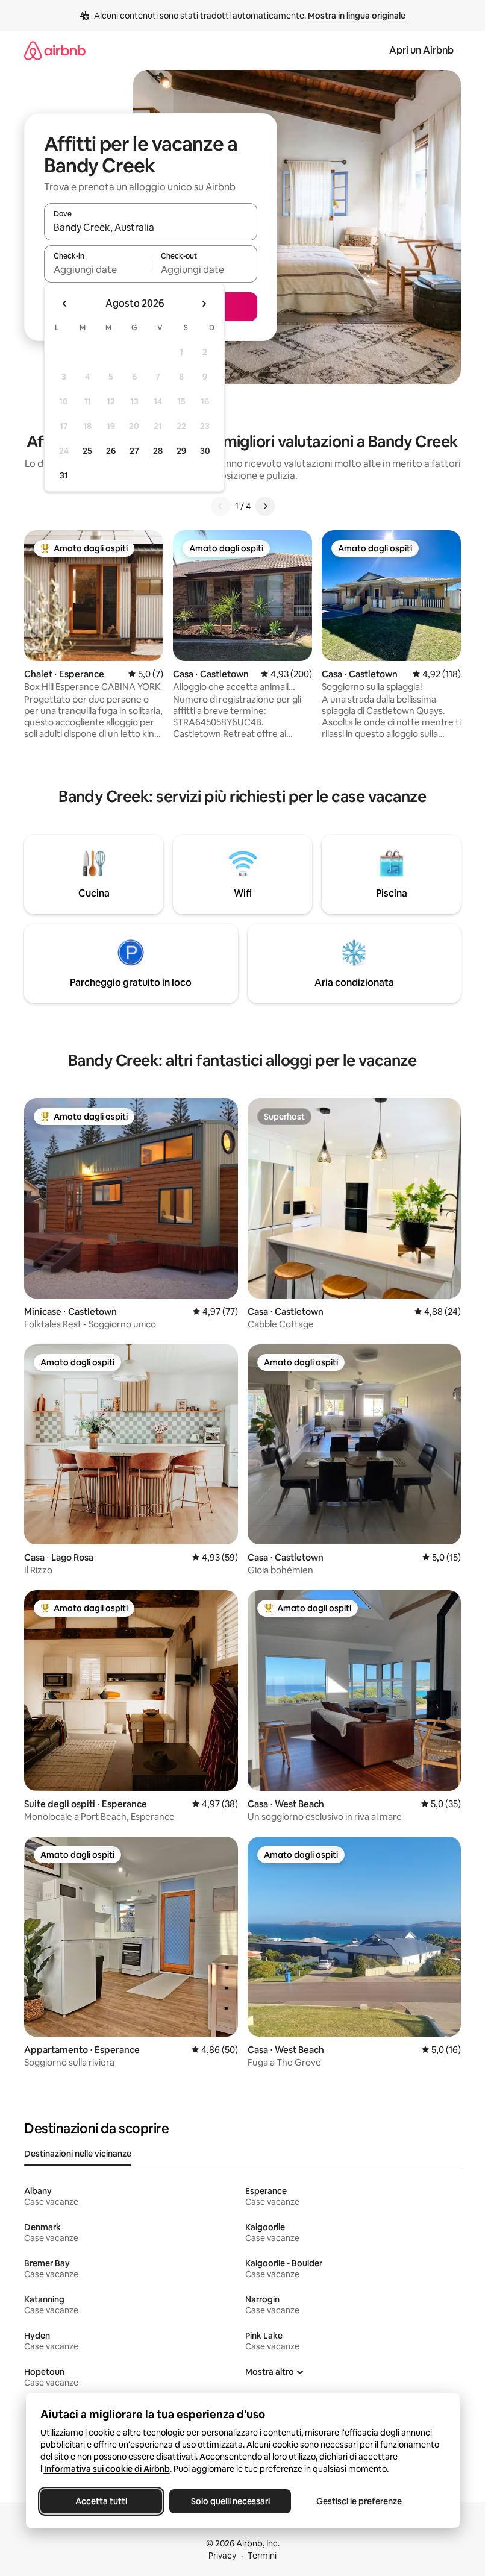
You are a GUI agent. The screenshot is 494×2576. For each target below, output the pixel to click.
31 (64, 475)
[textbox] (97, 269)
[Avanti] (265, 506)
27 (134, 451)
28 (158, 451)
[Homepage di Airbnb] (55, 50)
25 (87, 451)
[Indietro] (220, 506)
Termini (262, 2556)
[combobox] (151, 227)
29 (181, 451)
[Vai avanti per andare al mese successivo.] (204, 304)
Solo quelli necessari (230, 2501)
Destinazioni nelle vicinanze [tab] (78, 2154)
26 (111, 451)
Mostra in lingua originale (357, 16)
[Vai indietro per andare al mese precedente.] (65, 304)
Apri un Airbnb (421, 50)
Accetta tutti (101, 2501)
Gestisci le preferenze (359, 2501)
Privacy (222, 2556)
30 (205, 451)
